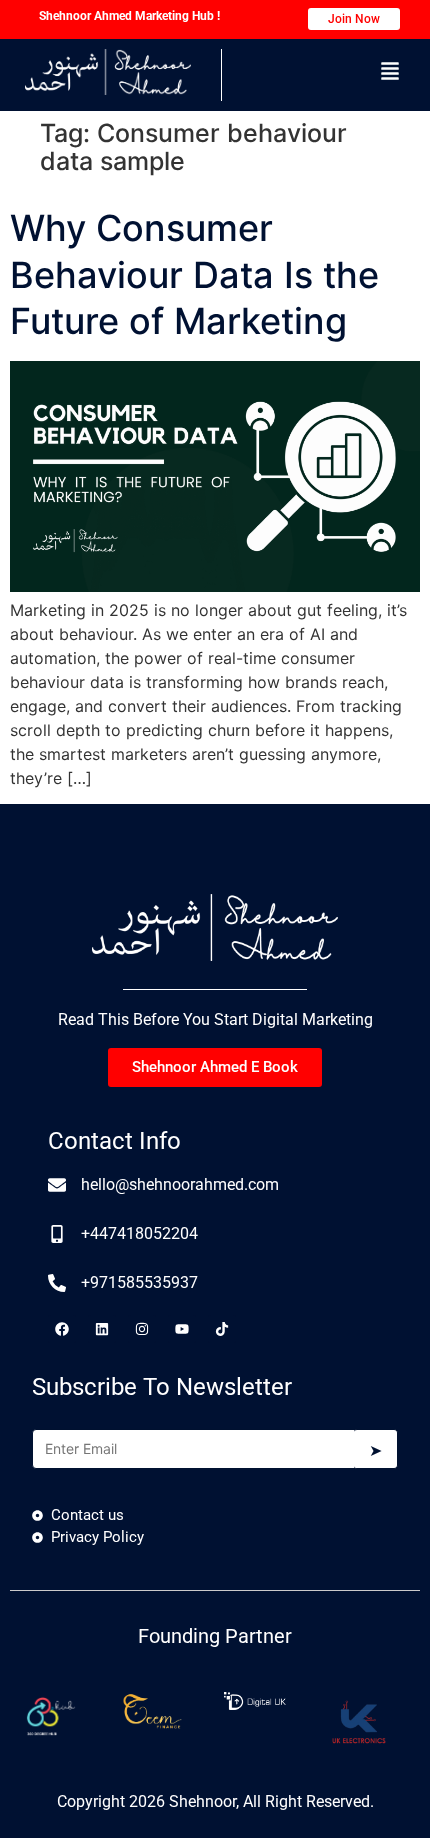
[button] (390, 72)
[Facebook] (62, 1329)
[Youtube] (182, 1329)
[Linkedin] (102, 1329)
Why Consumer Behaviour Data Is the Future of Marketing (194, 275)
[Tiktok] (222, 1329)
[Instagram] (142, 1329)
